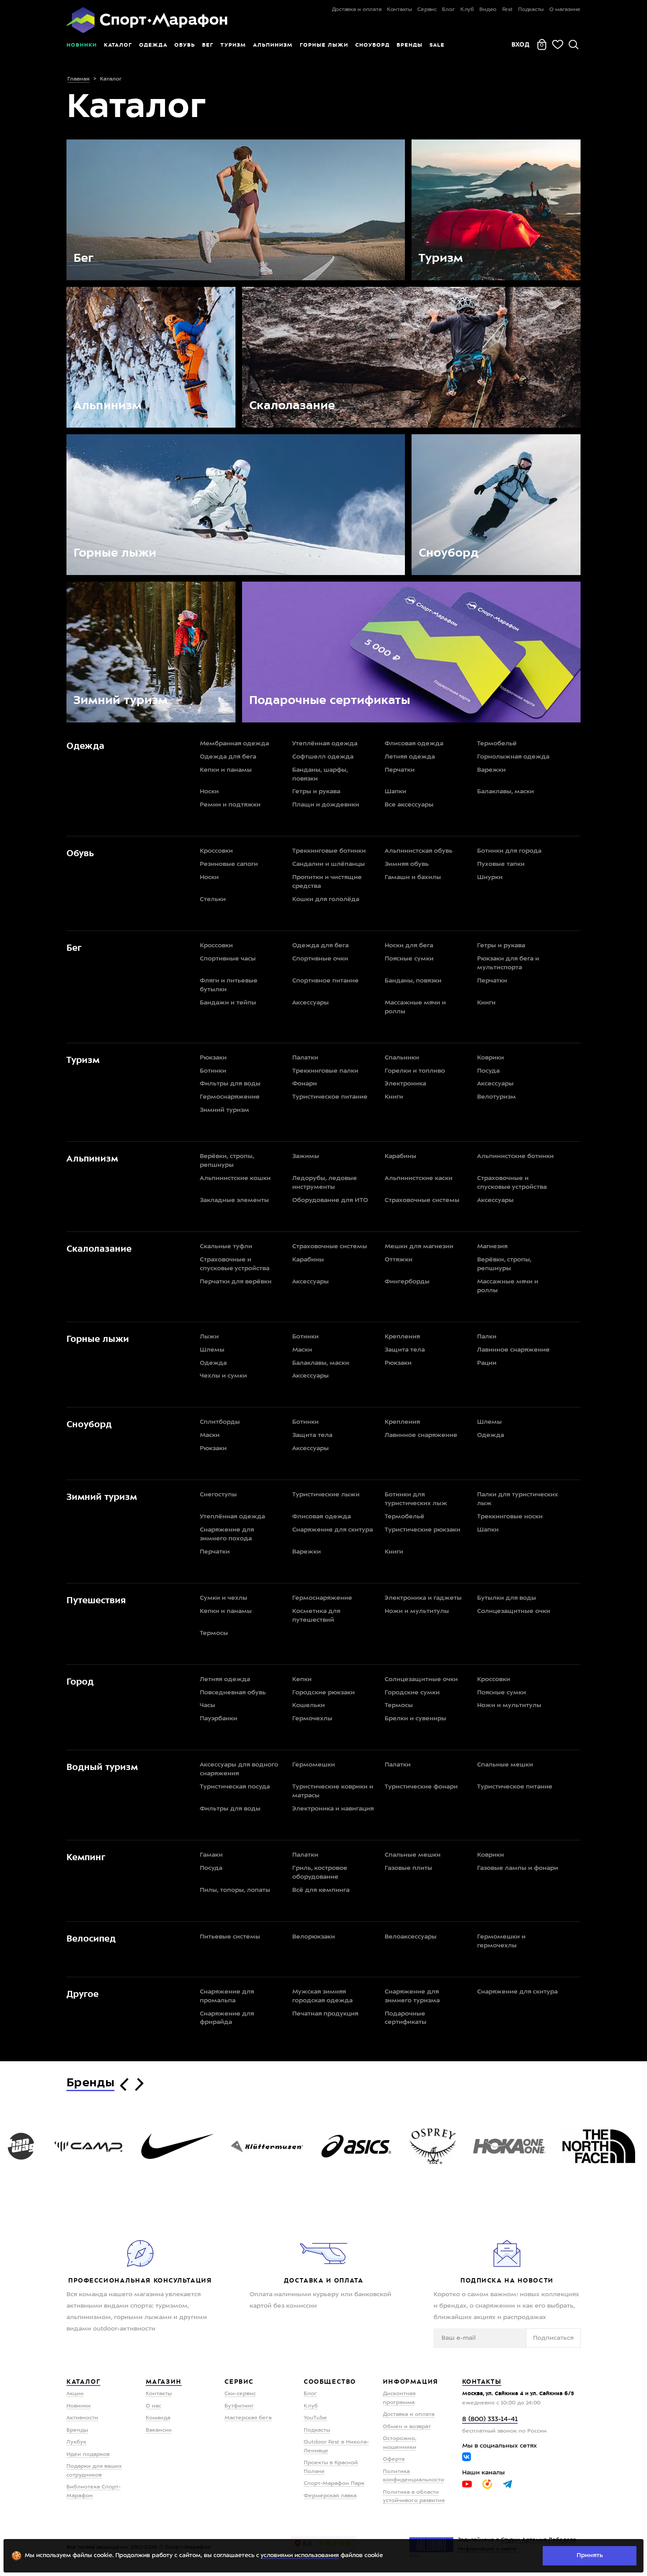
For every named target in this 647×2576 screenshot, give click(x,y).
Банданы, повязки (413, 981)
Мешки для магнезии (419, 1246)
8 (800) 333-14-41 (490, 2420)
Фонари (305, 1084)
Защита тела (405, 1350)
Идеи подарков (88, 2455)
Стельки (213, 899)
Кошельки (309, 1705)
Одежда (153, 45)
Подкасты (531, 10)
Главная (78, 79)
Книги (486, 1003)
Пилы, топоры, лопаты (235, 1890)
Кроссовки (216, 851)
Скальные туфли (226, 1246)
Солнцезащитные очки (514, 1611)
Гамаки (211, 1855)
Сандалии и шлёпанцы (329, 864)
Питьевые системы (230, 1937)
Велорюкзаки (314, 1937)
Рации (487, 1363)
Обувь (185, 45)
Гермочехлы (312, 1719)
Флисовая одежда (414, 744)
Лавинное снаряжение (513, 1350)
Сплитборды (220, 1422)
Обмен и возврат (407, 2427)
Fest (507, 10)
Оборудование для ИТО (330, 1200)
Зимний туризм (224, 1110)
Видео (488, 10)
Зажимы (306, 1156)
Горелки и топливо (415, 1071)
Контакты (399, 10)
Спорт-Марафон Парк (334, 2484)
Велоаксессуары (411, 1937)
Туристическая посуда (235, 1787)
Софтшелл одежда (323, 757)
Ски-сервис (240, 2394)
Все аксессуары (409, 805)
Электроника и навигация (333, 1809)
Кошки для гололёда (326, 899)
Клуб (467, 10)
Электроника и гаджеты (423, 1598)
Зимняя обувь (407, 864)
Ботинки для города (509, 851)
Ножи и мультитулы (417, 1611)
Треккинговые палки (325, 1071)
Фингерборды (407, 1282)
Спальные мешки (505, 1765)
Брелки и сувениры (415, 1719)
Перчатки (400, 770)
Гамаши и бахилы (413, 877)
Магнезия (492, 1246)
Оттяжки (399, 1260)
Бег (208, 45)
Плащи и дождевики (326, 805)
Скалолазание (99, 1249)
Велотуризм (496, 1097)
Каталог (118, 45)
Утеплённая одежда (325, 744)
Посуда (488, 1071)
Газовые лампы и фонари (518, 1868)
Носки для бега (409, 945)
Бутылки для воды (507, 1598)
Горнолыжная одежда (513, 757)
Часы (208, 1705)
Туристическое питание (330, 1097)
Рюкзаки (213, 1058)
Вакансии (159, 2430)
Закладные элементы (234, 1200)
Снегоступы (218, 1495)
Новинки (82, 45)
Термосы (214, 1633)
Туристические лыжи (326, 1495)
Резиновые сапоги (229, 864)
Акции (75, 2394)
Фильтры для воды (230, 1084)
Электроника (405, 1084)
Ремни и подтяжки (230, 805)
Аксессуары (311, 1003)
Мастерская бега (248, 2418)
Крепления (402, 1337)
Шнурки (490, 877)
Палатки (305, 1058)
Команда (158, 2418)
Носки (209, 791)
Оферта (394, 2459)
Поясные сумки (409, 959)
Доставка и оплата (357, 10)
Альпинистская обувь (419, 851)
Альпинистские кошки (235, 1178)
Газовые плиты (408, 1868)
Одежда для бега (228, 757)
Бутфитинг (239, 2406)
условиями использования (300, 2556)
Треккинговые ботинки (329, 851)
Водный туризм (102, 1767)
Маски (302, 1350)
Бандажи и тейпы (228, 1003)
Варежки (491, 770)
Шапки (395, 791)
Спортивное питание (325, 981)
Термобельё (497, 744)
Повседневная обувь (233, 1693)
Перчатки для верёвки (236, 1282)
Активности (82, 2418)
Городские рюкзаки (323, 1693)
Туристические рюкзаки (423, 1530)
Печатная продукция (325, 2014)
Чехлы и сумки (223, 1376)
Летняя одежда (410, 757)
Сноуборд (372, 45)
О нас (153, 2406)
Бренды (410, 45)
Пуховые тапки (501, 864)
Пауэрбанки (219, 1719)
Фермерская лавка (330, 2496)
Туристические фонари (421, 1787)
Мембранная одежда (234, 744)
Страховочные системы (422, 1200)
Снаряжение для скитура (333, 1530)
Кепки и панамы (226, 770)
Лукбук (76, 2442)
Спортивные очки (320, 959)
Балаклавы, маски (505, 791)
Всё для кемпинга (321, 1890)
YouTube (315, 2418)
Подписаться (553, 2338)
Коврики (491, 1058)
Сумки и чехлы (224, 1598)
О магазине (565, 10)
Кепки (302, 1679)
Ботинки (213, 1071)
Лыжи (209, 1337)
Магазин (164, 2382)
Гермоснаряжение (230, 1097)
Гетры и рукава (316, 791)
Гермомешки (314, 1765)
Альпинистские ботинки (515, 1156)
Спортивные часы (228, 959)
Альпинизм (273, 45)
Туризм (233, 45)
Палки (487, 1337)
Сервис (427, 10)
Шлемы (212, 1350)
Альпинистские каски (419, 1178)
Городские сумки (412, 1693)
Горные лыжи (324, 45)
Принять (590, 2555)
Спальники (402, 1058)
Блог (448, 10)
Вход (521, 44)
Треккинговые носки (510, 1517)
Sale (437, 45)
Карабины (401, 1156)
